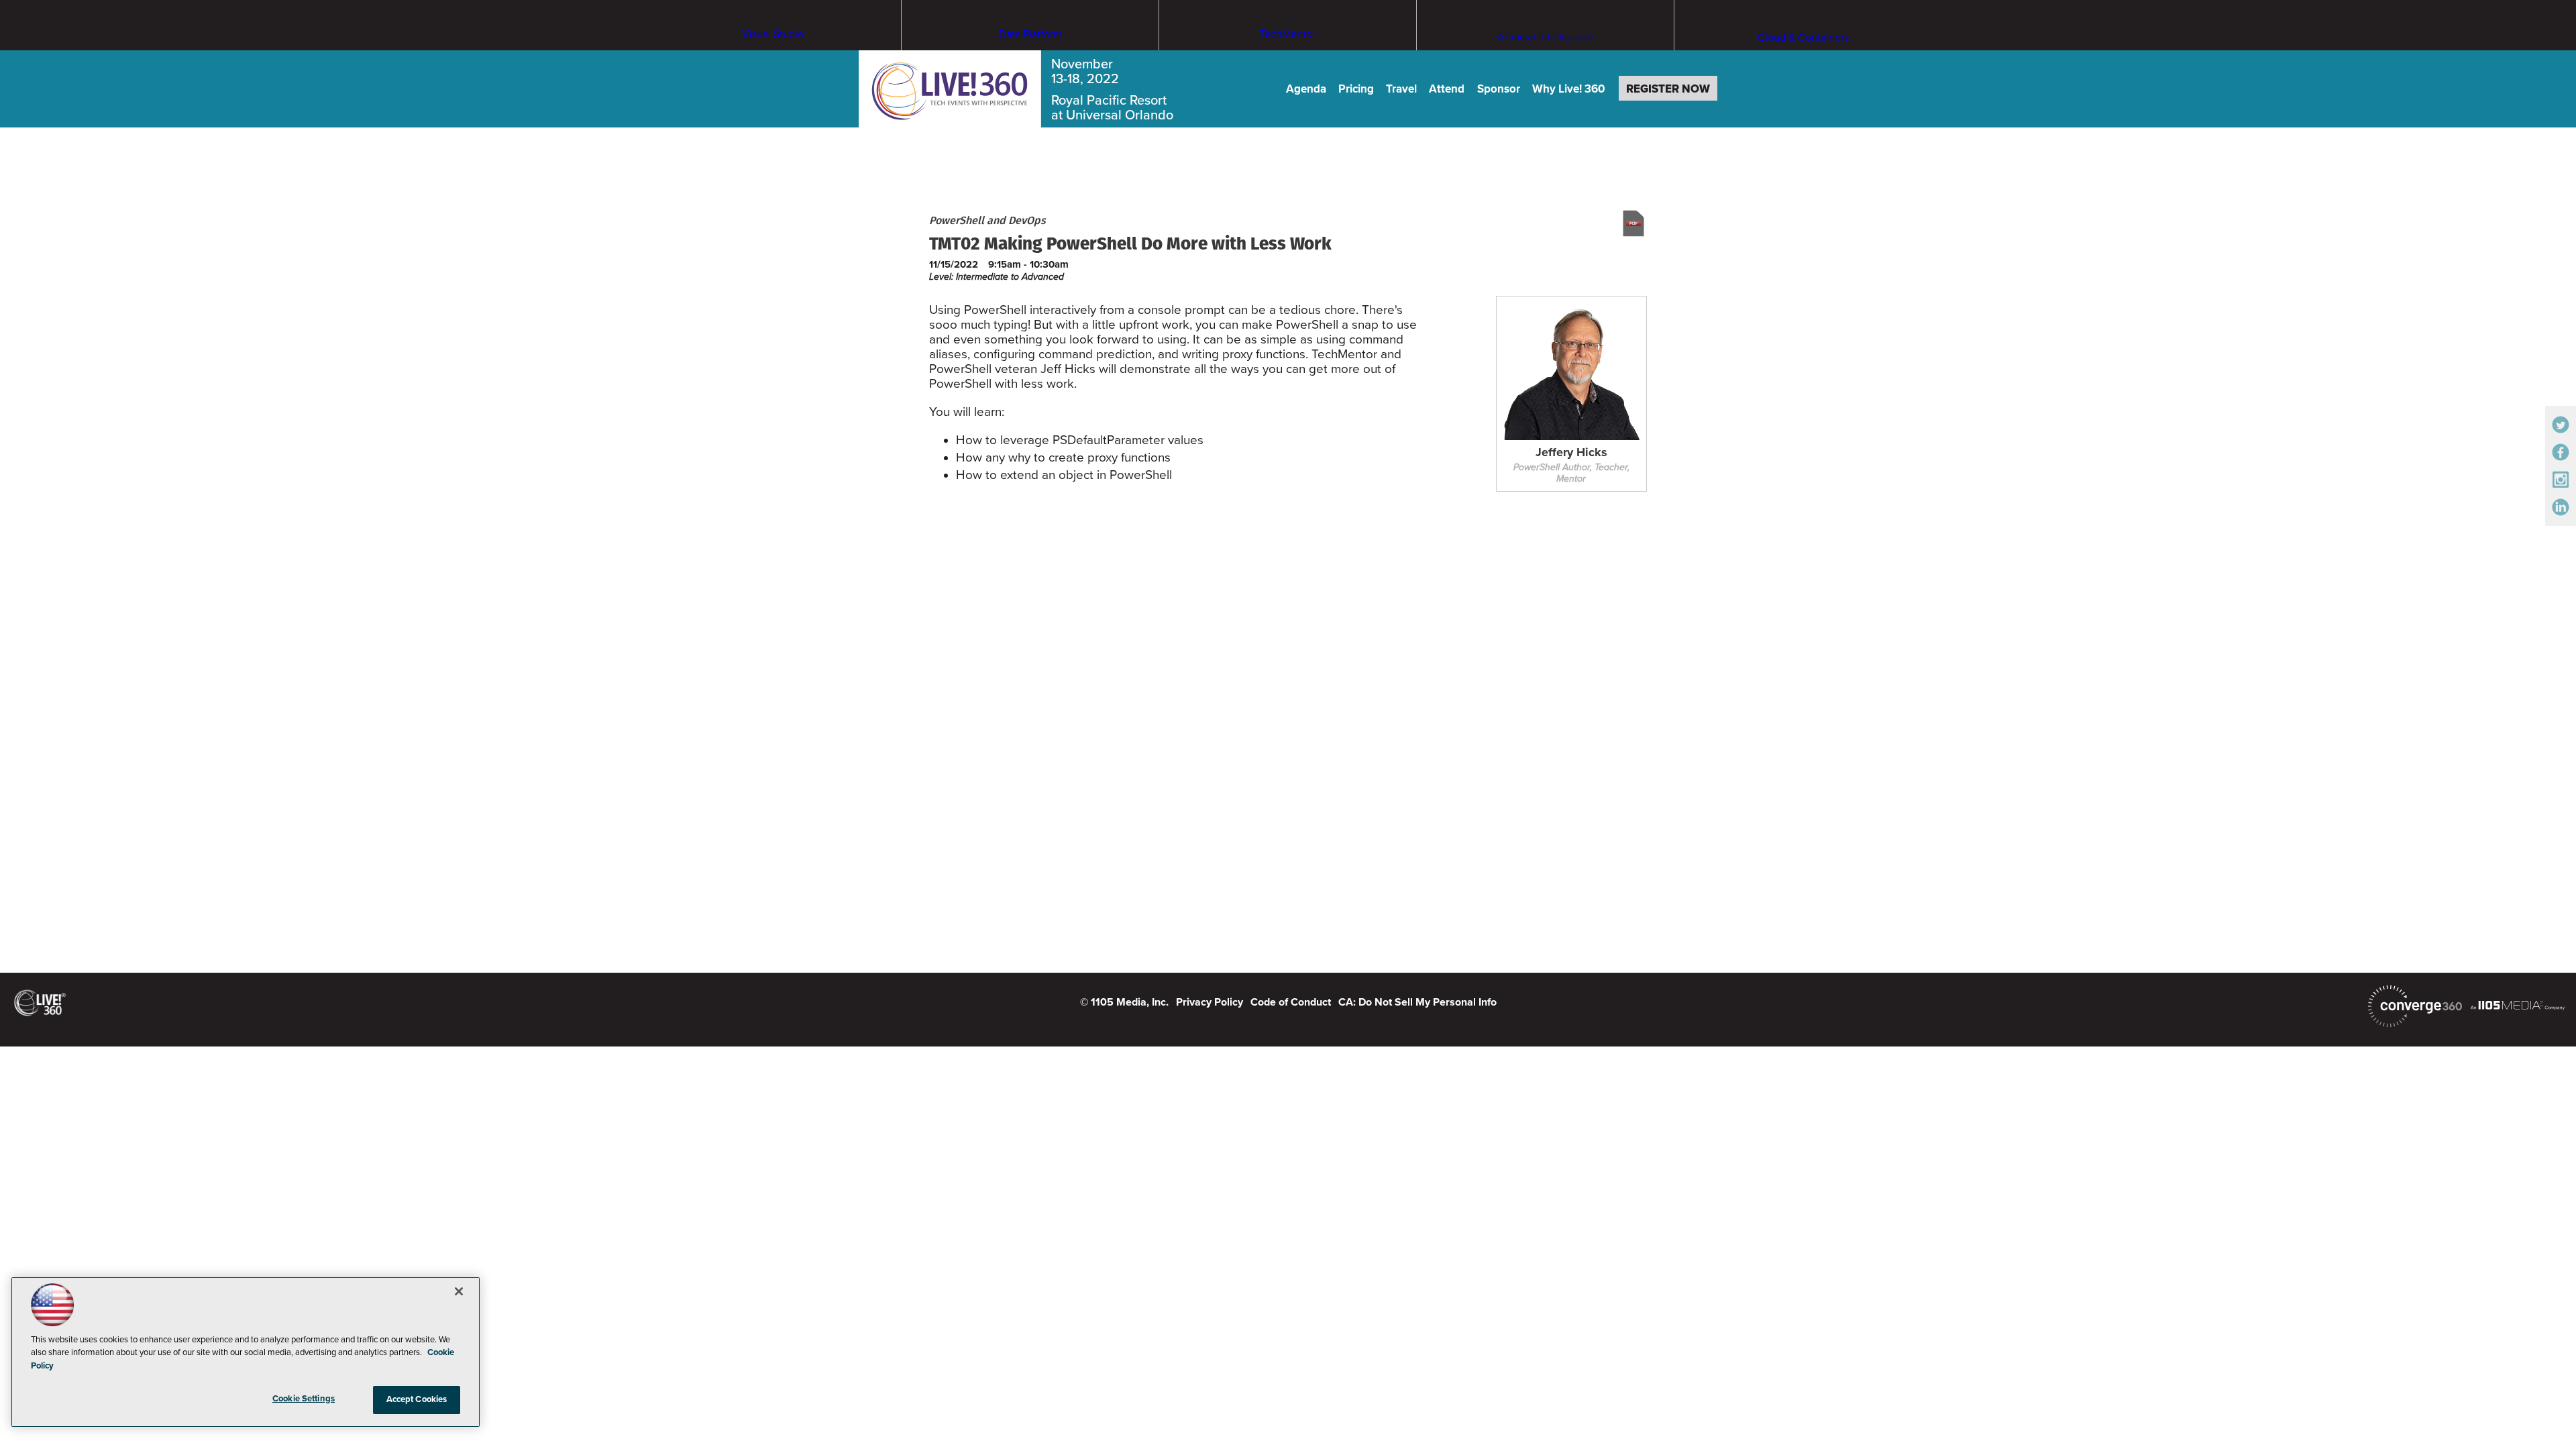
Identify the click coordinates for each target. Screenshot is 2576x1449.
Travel (1401, 89)
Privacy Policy (1210, 1002)
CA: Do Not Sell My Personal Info (1417, 1002)
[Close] (459, 1291)
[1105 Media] (2518, 1005)
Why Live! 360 (1569, 89)
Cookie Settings (304, 1399)
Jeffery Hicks (1571, 453)
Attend (1447, 89)
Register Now (1668, 89)
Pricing (1356, 89)
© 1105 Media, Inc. (1124, 1002)
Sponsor (1499, 89)
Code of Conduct (1291, 1002)
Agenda (1306, 89)
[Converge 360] (2415, 1006)
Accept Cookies (417, 1399)
